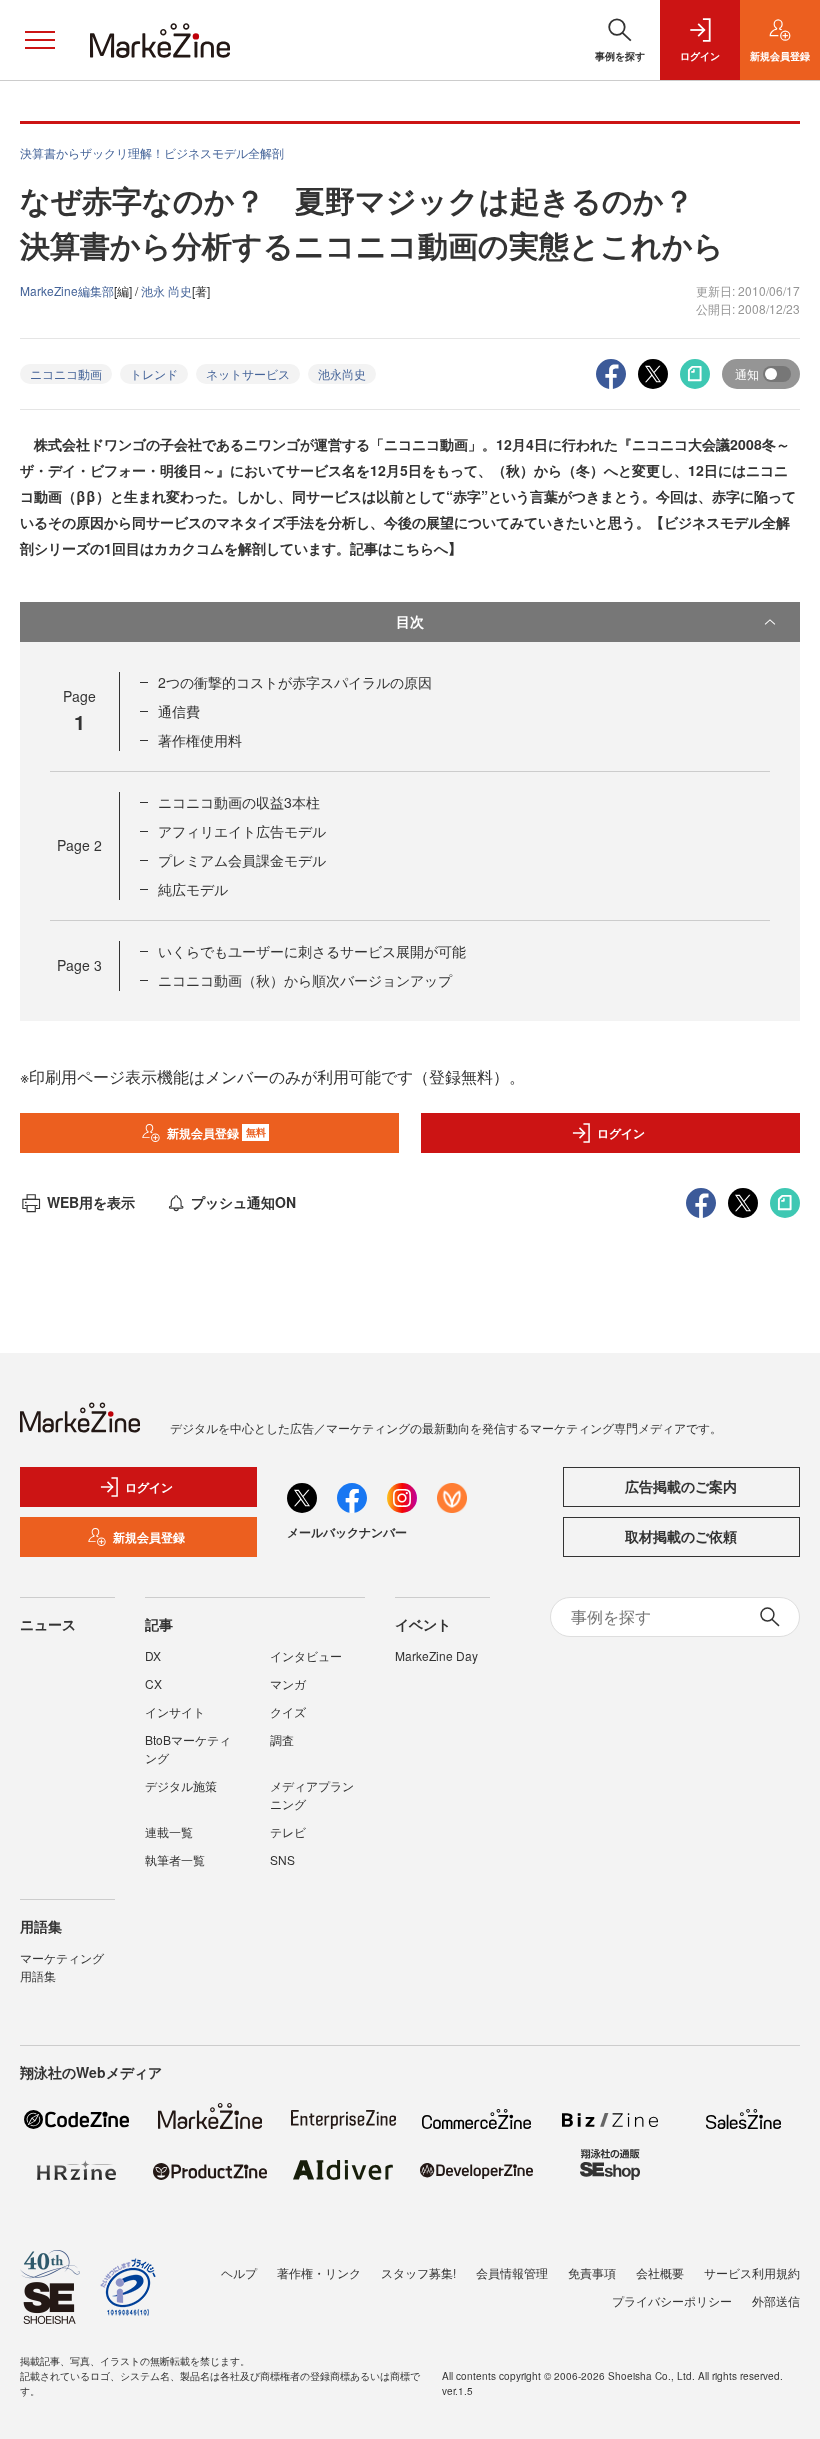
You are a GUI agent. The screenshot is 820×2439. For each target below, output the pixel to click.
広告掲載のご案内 (681, 1486)
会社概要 (660, 2272)
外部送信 (776, 2300)
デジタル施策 (181, 1785)
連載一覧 (169, 1831)
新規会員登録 (216, 1133)
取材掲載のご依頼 (681, 1536)
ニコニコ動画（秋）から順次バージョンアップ (305, 980)
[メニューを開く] (40, 40)
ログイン (621, 1133)
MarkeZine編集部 (67, 290)
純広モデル (193, 889)
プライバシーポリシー (672, 2300)
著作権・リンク (319, 2272)
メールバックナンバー (347, 1532)
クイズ (288, 1711)
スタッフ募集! (418, 2272)
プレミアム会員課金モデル (242, 860)
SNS (282, 1859)
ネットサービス (248, 373)
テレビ (288, 1831)
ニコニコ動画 (66, 373)
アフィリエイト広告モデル (242, 831)
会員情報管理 (512, 2272)
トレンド (154, 373)
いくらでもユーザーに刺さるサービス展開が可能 (312, 951)
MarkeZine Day (436, 1655)
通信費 (179, 711)
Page (79, 845)
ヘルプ (239, 2272)
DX (153, 1655)
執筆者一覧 (175, 1859)
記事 (159, 1624)
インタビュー (306, 1655)
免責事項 (592, 2272)
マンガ (288, 1683)
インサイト (175, 1711)
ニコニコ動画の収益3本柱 (239, 802)
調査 (282, 1739)
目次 (410, 621)
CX (153, 1683)
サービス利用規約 (752, 2272)
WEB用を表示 (91, 1202)
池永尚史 (342, 373)
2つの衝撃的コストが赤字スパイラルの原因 (295, 682)
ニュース (48, 1624)
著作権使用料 (200, 740)
